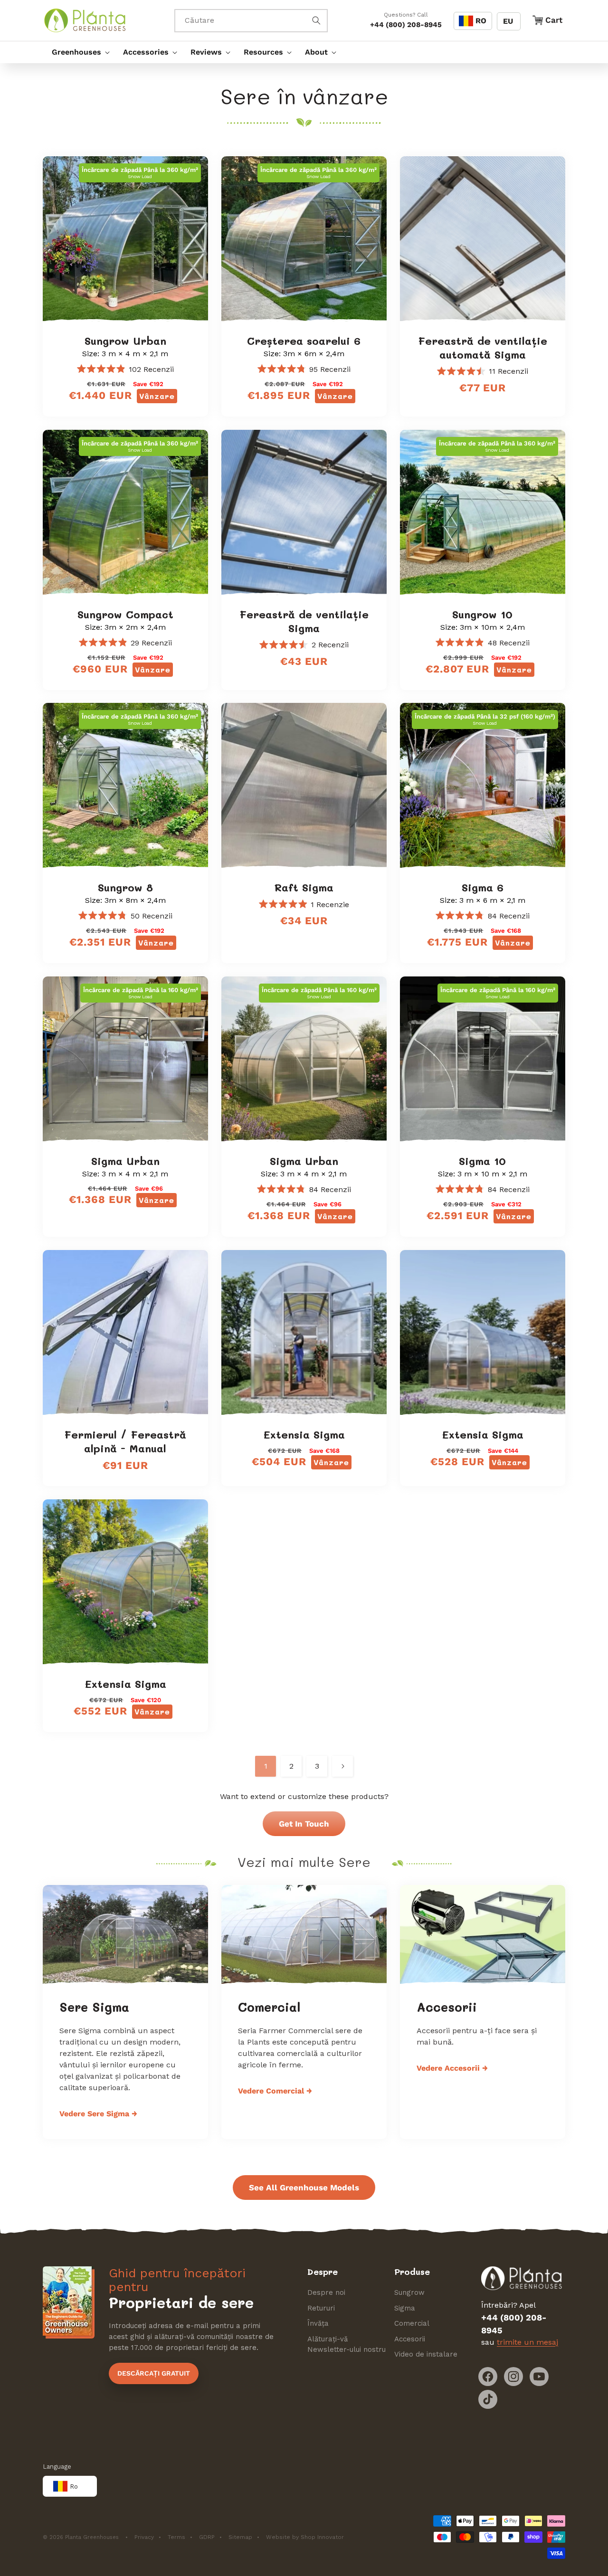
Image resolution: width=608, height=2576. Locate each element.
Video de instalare (426, 2354)
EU (508, 21)
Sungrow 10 (482, 615)
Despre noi (326, 2292)
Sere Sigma (94, 2007)
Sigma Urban (125, 1161)
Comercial (269, 2007)
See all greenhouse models (304, 2188)
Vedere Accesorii (452, 2068)
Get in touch (304, 1824)
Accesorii (447, 2007)
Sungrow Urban (125, 341)
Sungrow (409, 2292)
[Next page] (342, 1766)
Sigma (405, 2308)
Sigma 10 (482, 1161)
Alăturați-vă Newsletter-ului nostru (347, 2344)
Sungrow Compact (125, 615)
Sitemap (240, 2537)
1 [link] (266, 1766)
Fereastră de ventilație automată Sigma (483, 348)
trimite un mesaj (527, 2342)
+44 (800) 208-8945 (406, 25)
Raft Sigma (304, 888)
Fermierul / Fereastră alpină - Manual (125, 1442)
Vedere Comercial (275, 2091)
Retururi (321, 2308)
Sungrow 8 (125, 888)
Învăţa (318, 2323)
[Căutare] (316, 20)
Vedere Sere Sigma (98, 2114)
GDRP (207, 2537)
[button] (78, 52)
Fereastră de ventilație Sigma (304, 621)
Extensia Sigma (304, 1435)
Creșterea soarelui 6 (304, 341)
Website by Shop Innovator (305, 2537)
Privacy (144, 2537)
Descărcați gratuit (154, 2373)
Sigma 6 (483, 888)
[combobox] (251, 21)
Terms (176, 2537)
